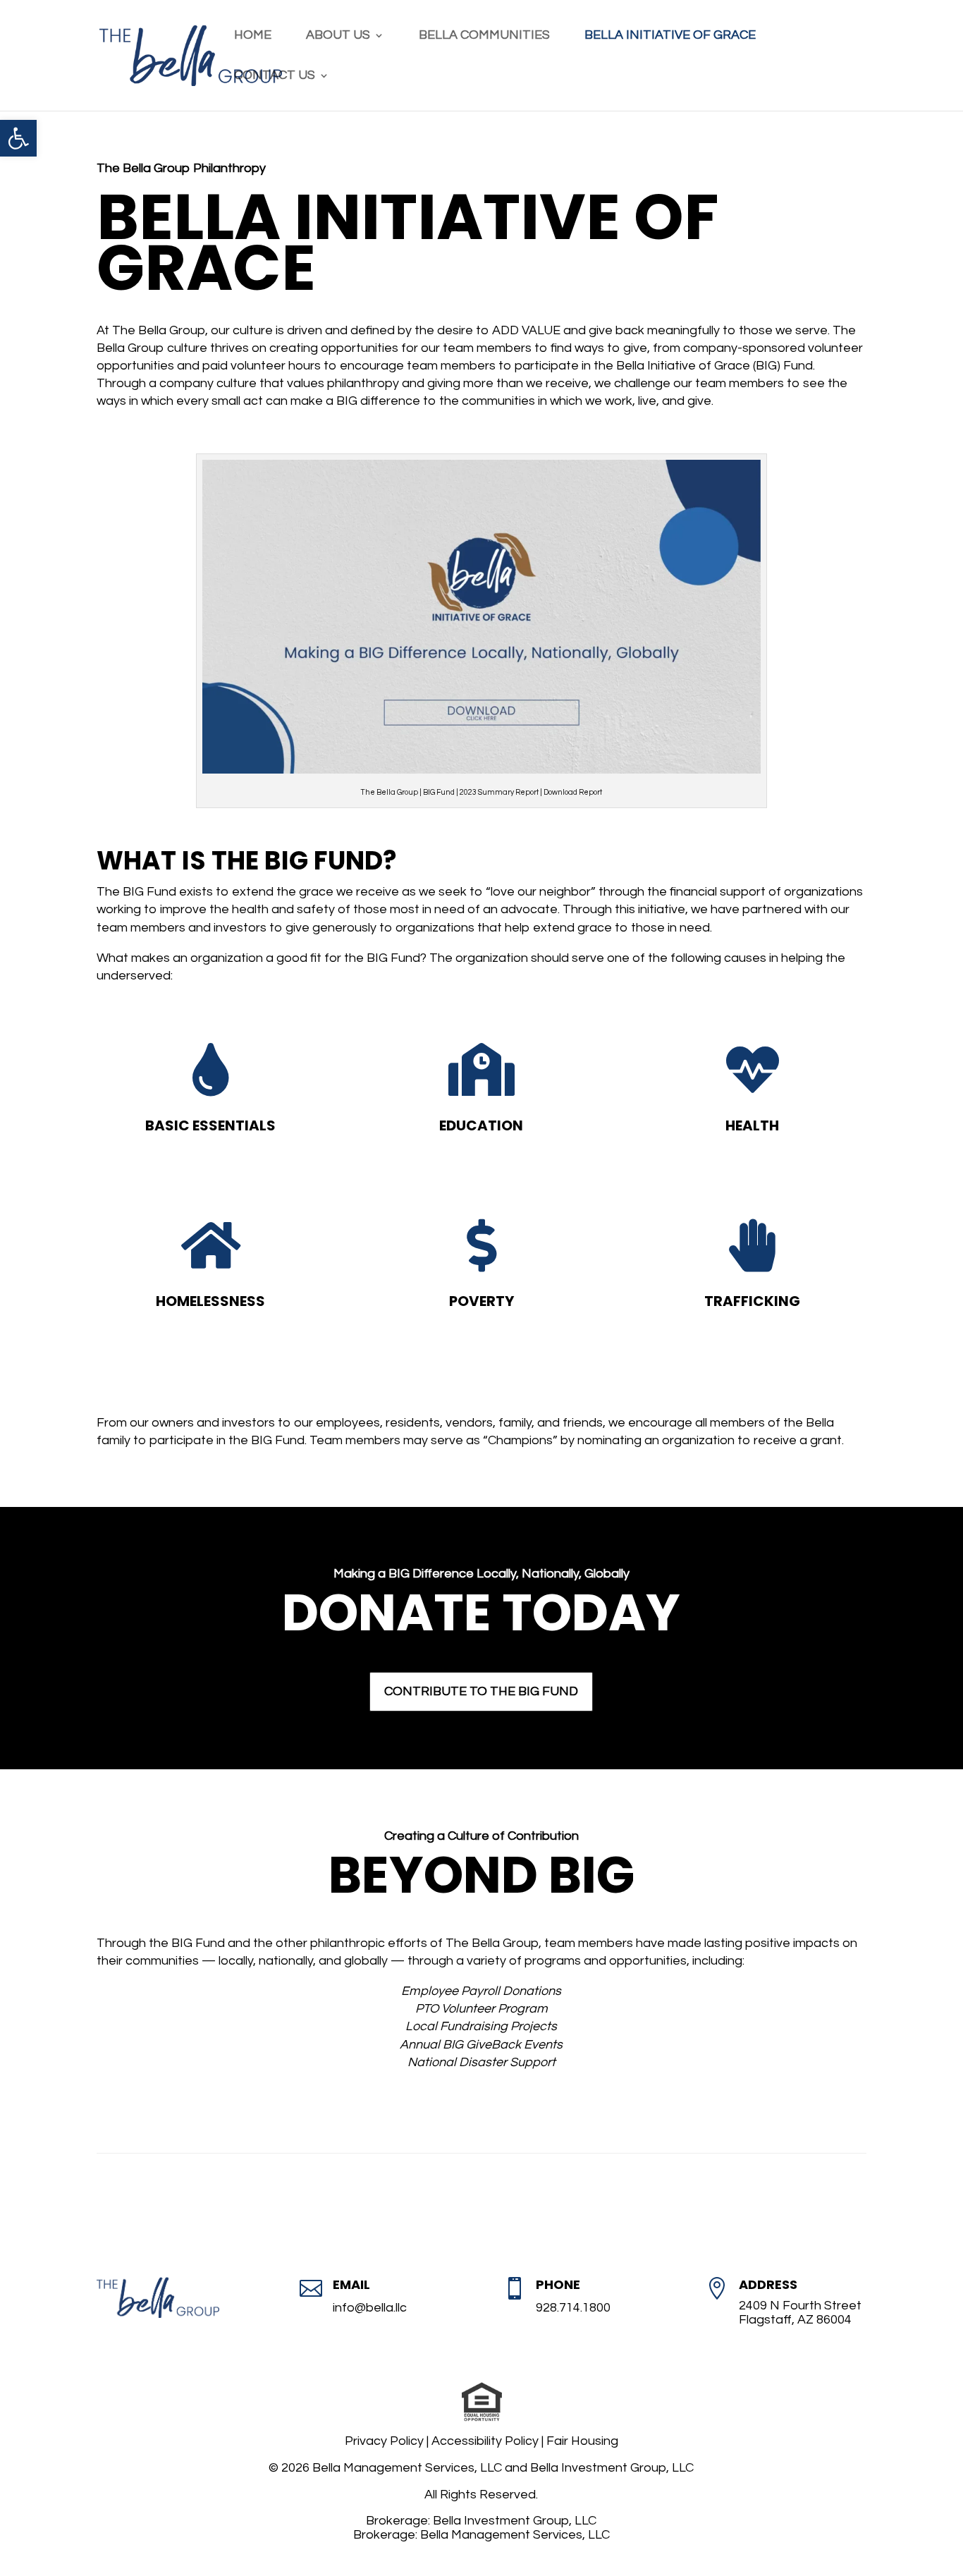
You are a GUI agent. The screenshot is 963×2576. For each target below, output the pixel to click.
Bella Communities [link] (484, 36)
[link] (18, 138)
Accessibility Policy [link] (485, 2441)
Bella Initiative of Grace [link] (670, 36)
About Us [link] (338, 36)
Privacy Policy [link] (384, 2441)
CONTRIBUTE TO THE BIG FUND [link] (481, 1691)
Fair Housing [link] (582, 2441)
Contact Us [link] (275, 76)
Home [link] (253, 36)
